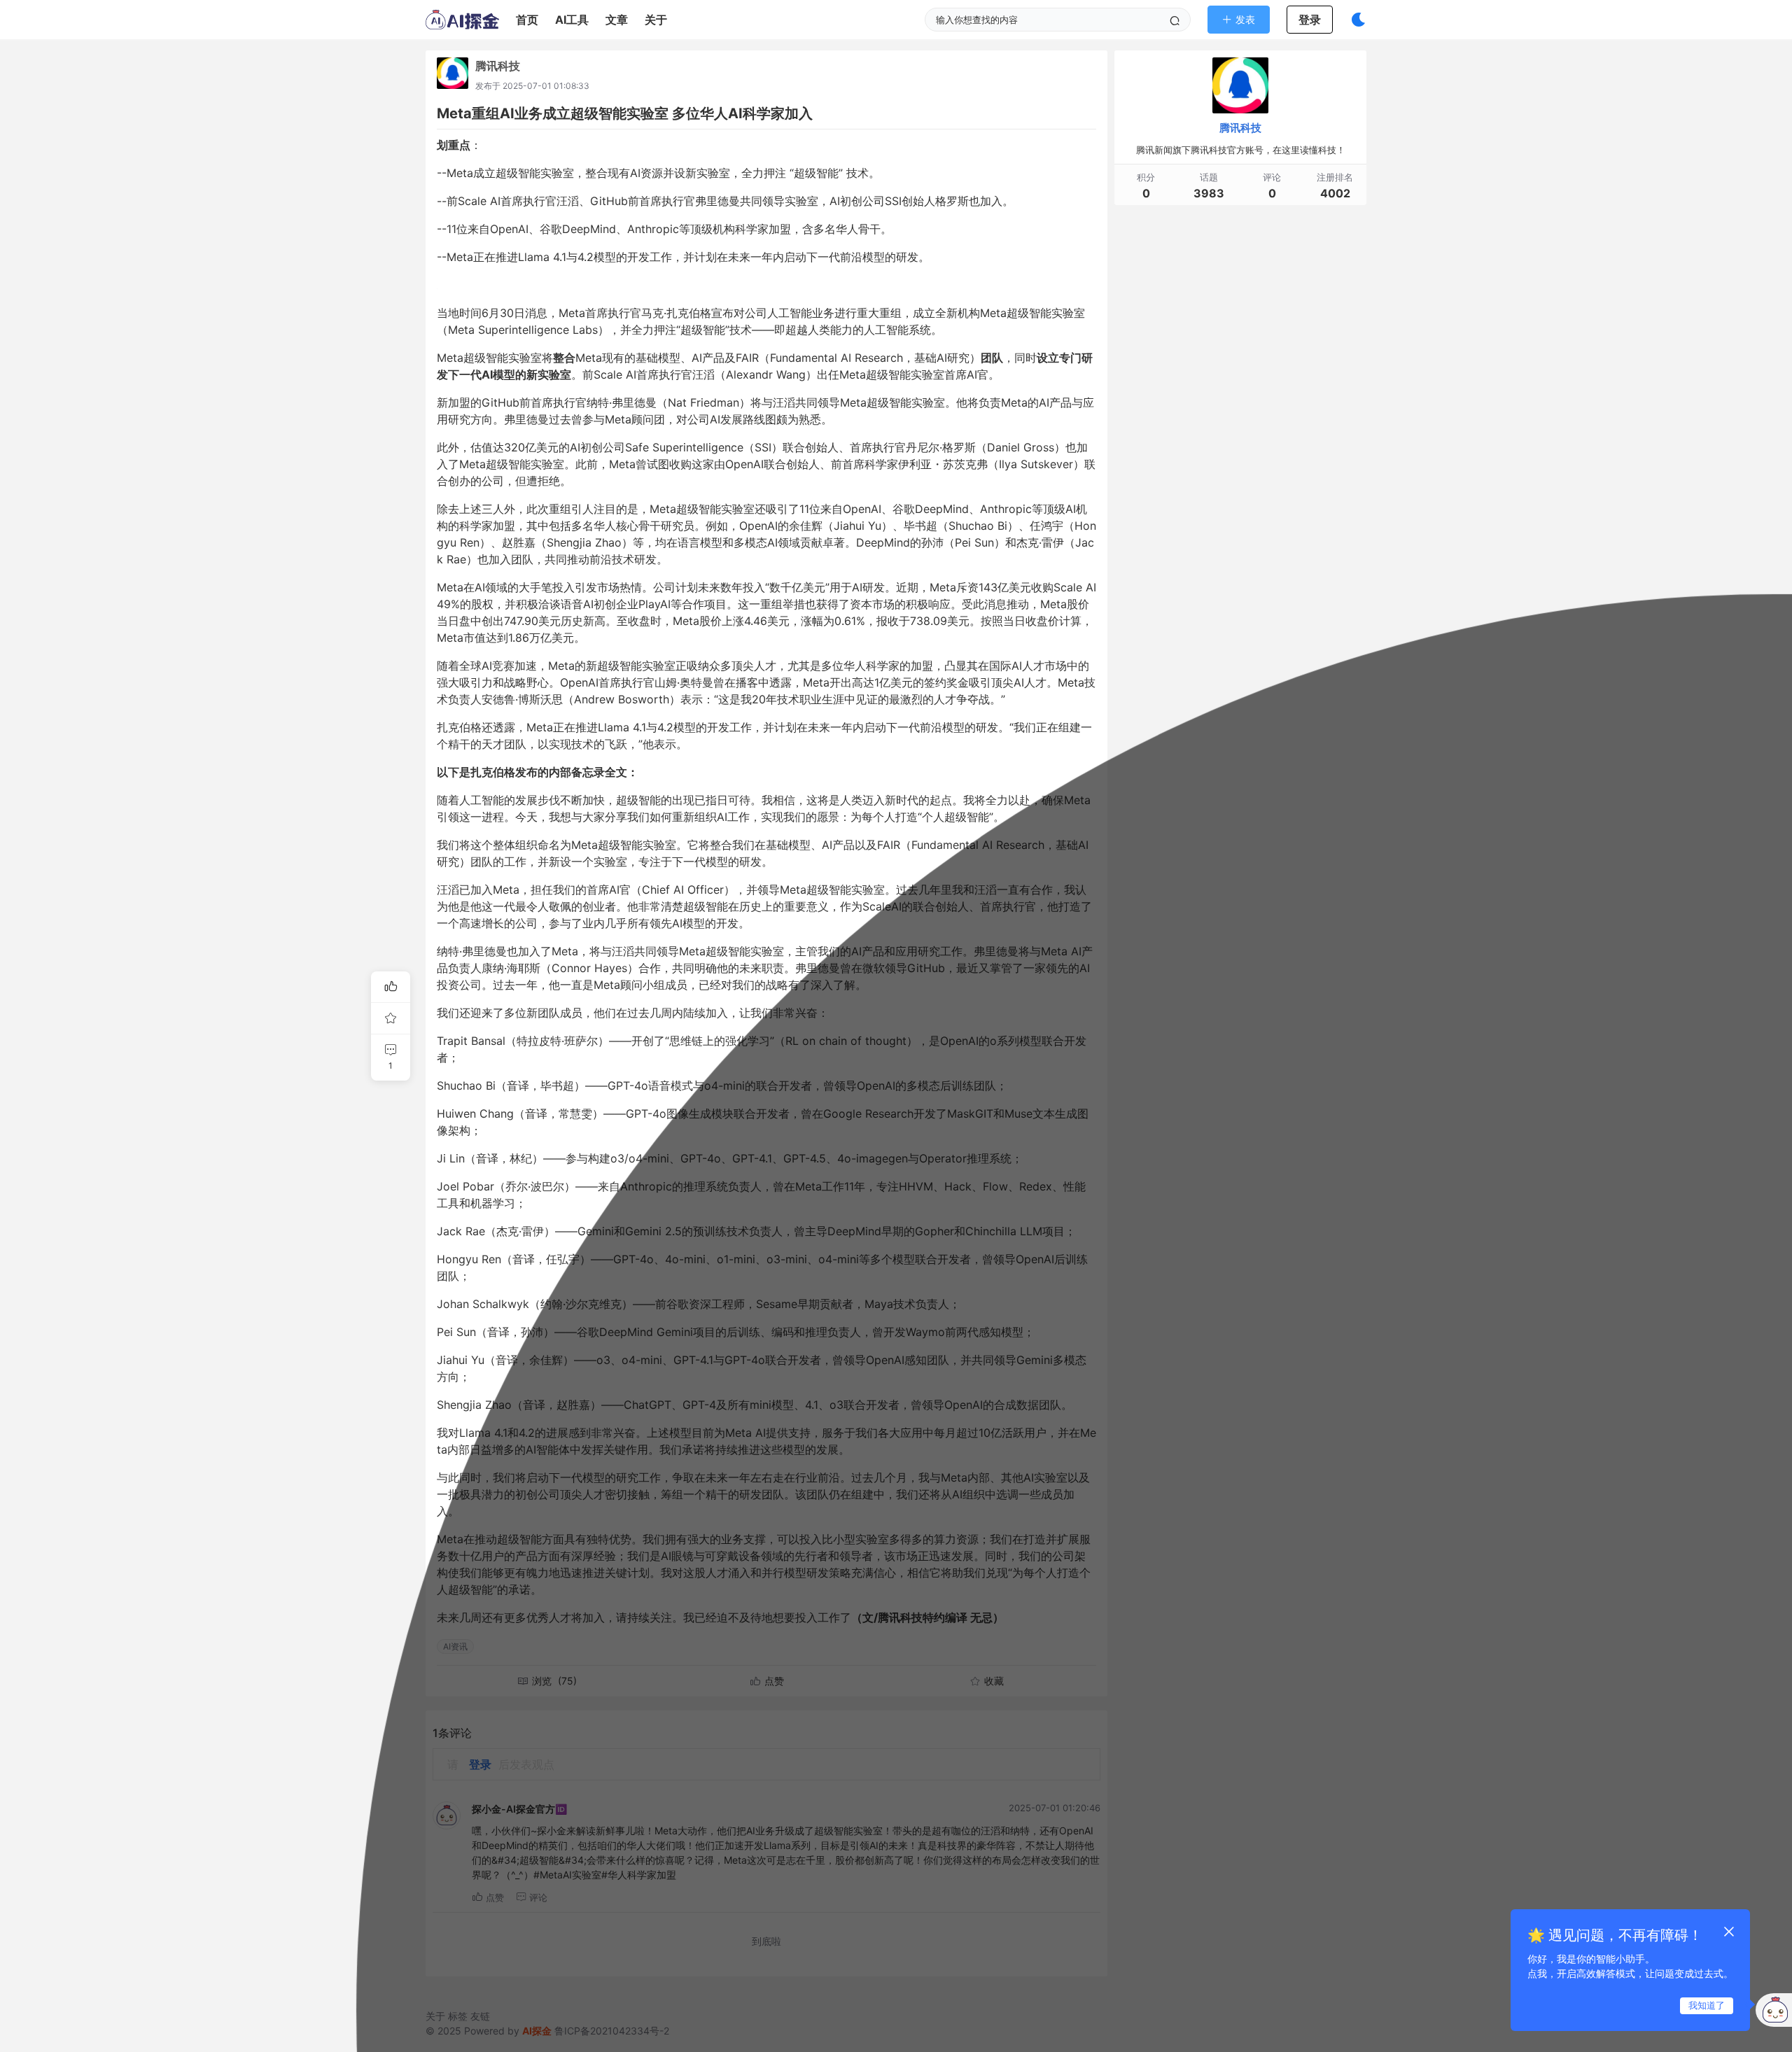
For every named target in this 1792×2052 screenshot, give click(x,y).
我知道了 (1707, 2005)
